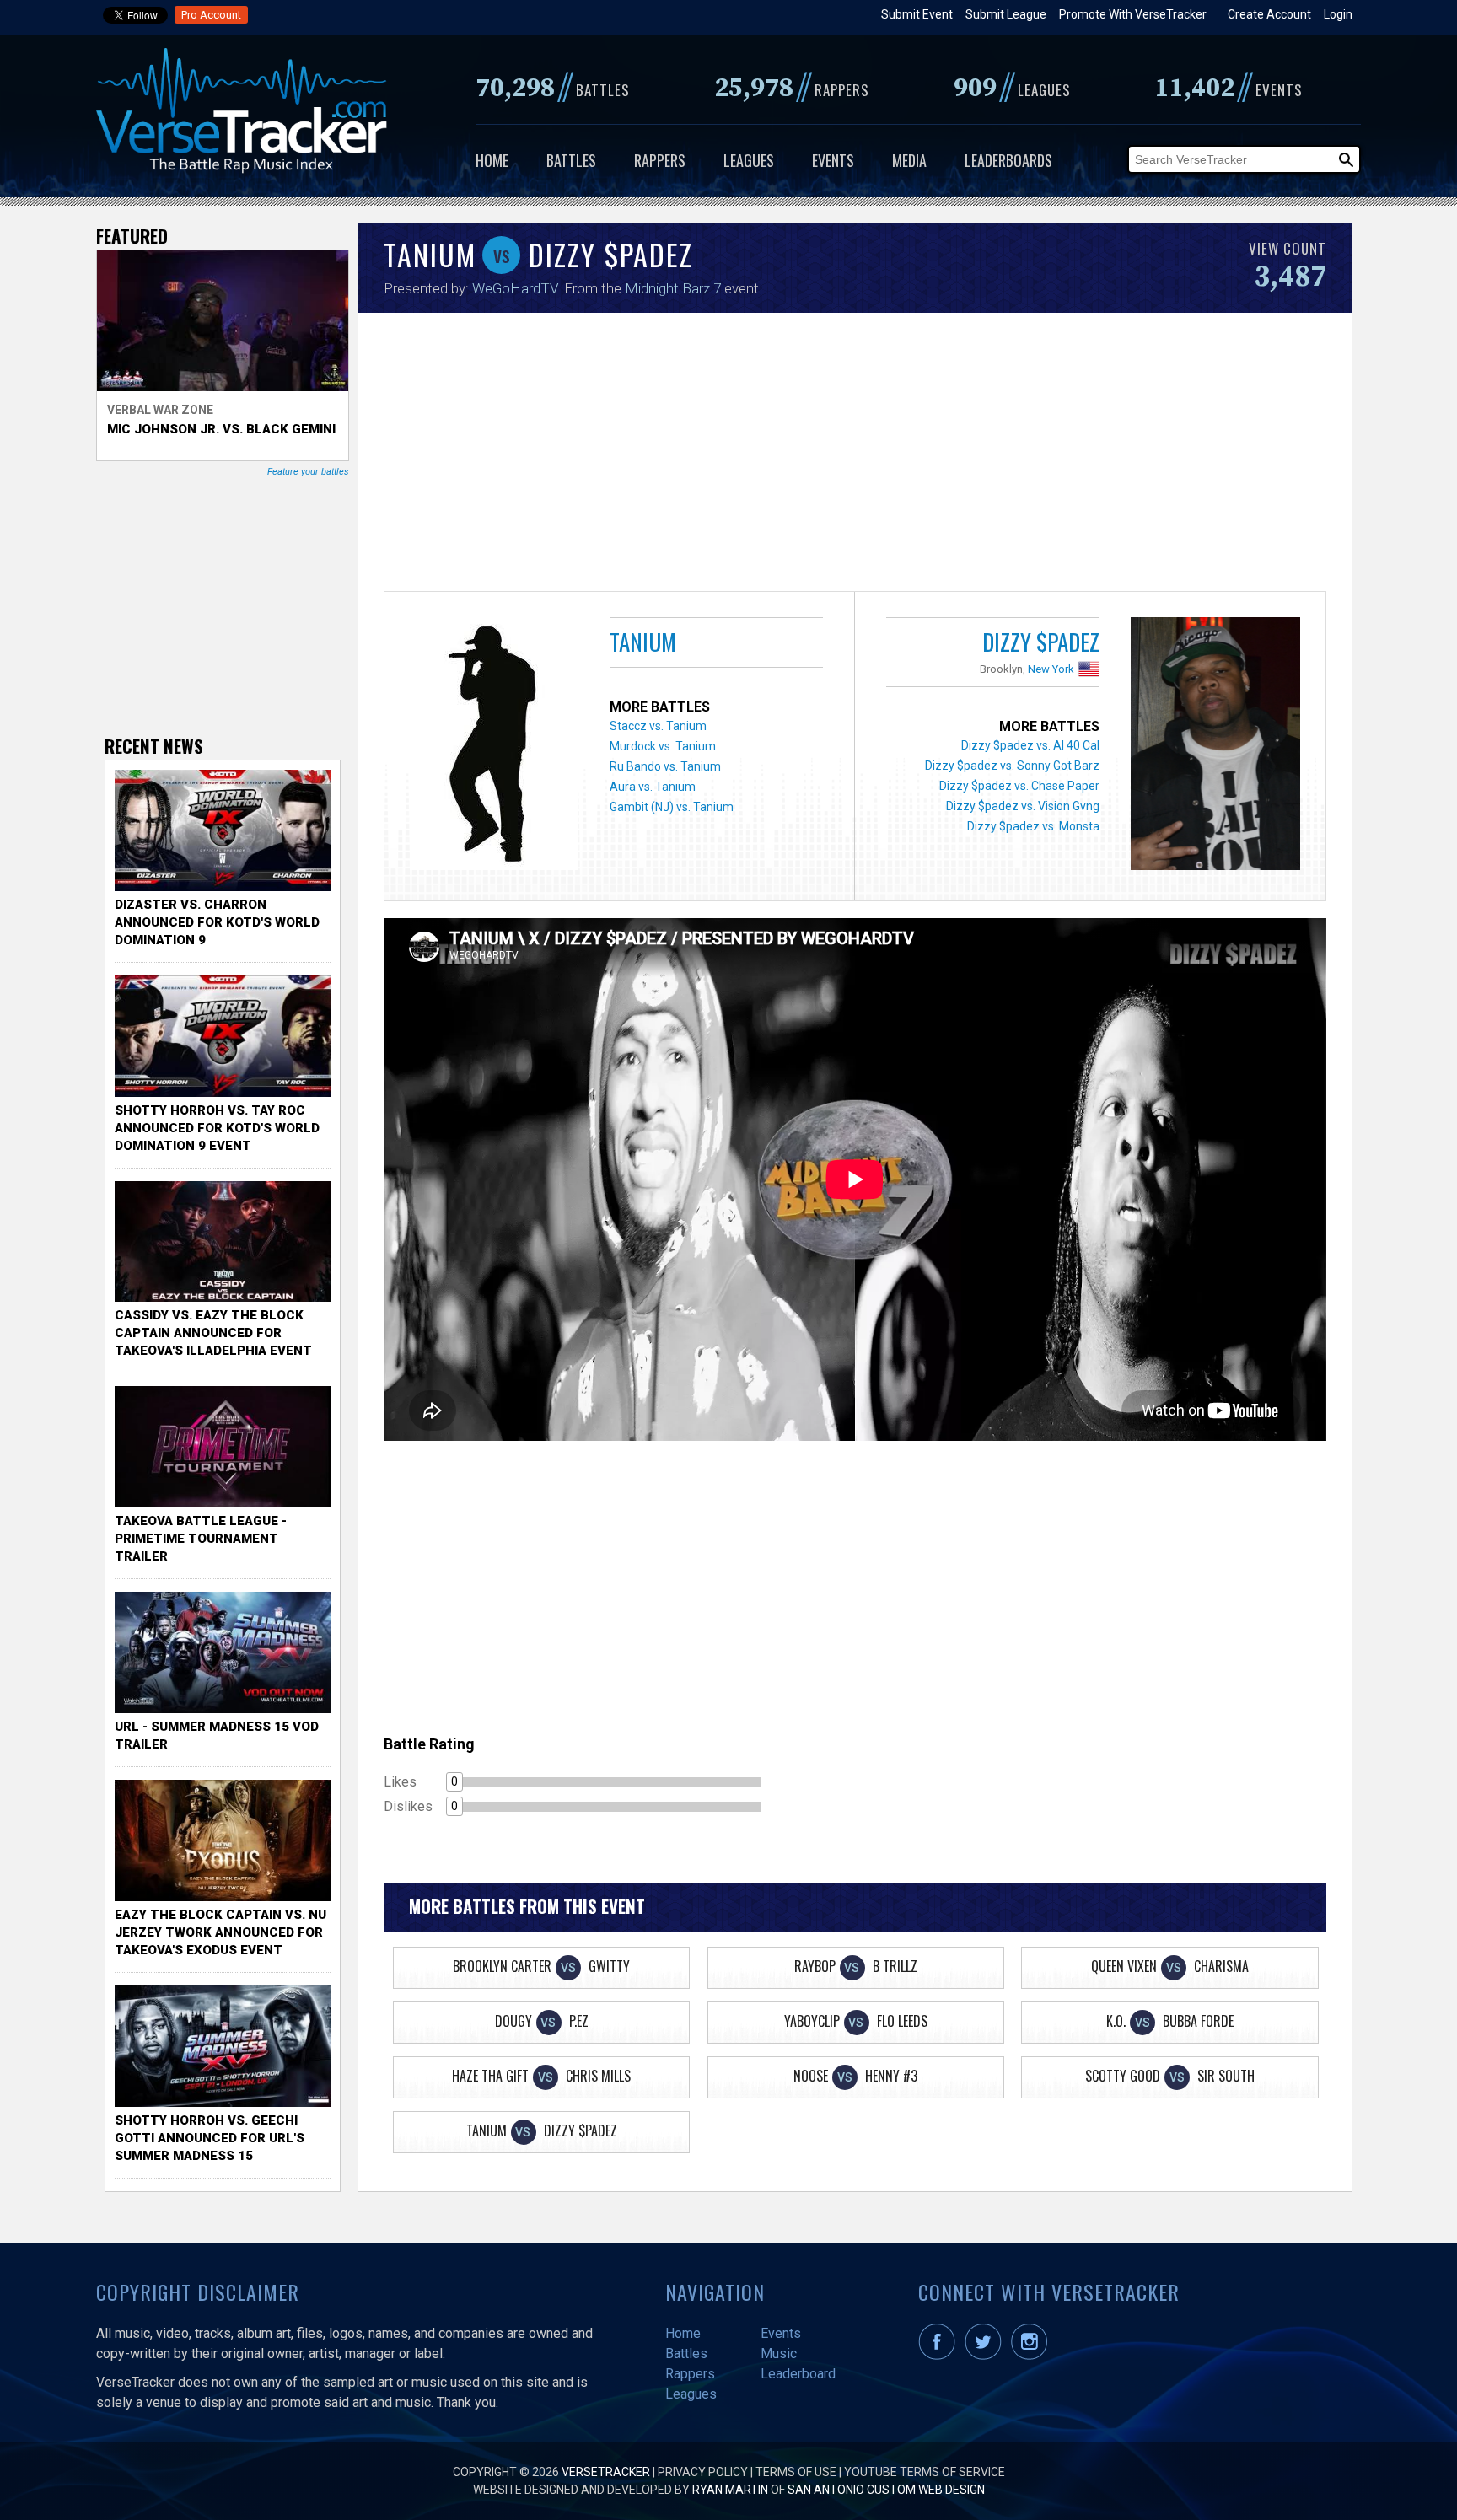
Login (1338, 14)
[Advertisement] (855, 456)
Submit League (1006, 14)
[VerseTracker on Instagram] (1032, 2356)
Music (779, 2353)
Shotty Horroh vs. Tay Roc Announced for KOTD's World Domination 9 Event (217, 1128)
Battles (571, 160)
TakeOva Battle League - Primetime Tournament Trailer (201, 1539)
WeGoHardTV (515, 288)
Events (833, 160)
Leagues (749, 160)
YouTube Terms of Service (925, 2472)
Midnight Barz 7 (673, 288)
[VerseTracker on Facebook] (940, 2356)
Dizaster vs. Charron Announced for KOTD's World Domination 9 (217, 922)
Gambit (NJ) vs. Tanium (672, 807)
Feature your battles (308, 472)
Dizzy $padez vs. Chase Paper (1019, 786)
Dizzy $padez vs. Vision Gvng (1023, 806)
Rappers (660, 160)
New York (1051, 669)
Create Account (1269, 14)
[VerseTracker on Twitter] (987, 2356)
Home (492, 160)
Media (909, 160)
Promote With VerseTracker (1133, 14)
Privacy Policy (703, 2472)
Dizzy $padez (1041, 642)
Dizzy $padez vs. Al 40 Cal (1030, 745)
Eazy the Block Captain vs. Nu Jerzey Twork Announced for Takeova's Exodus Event (220, 1932)
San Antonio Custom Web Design (886, 2490)
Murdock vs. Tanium (663, 746)
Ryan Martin (730, 2490)
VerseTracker (606, 2472)
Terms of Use (796, 2472)
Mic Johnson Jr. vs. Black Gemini (221, 429)
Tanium (643, 642)
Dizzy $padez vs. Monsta (1033, 826)
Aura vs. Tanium (653, 787)
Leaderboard (798, 2374)
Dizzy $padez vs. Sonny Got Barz (1012, 766)
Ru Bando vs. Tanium (665, 766)
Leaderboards (1008, 160)
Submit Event (917, 14)
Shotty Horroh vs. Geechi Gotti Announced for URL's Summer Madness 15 (210, 2138)
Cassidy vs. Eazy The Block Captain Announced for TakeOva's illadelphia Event (213, 1333)
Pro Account (211, 15)
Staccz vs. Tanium (658, 726)
